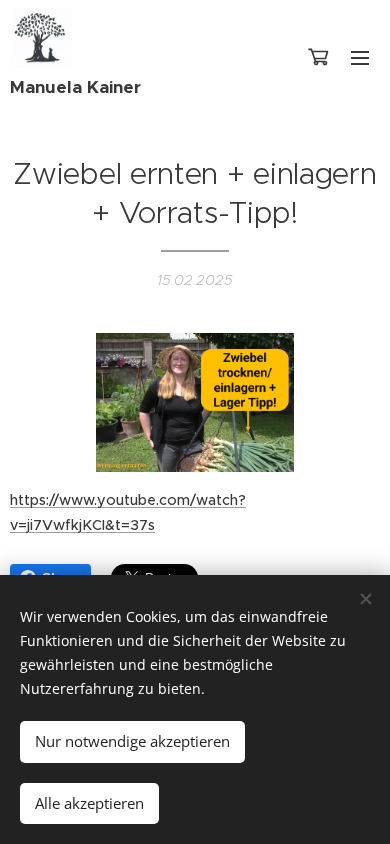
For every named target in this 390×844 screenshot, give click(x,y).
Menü (360, 57)
